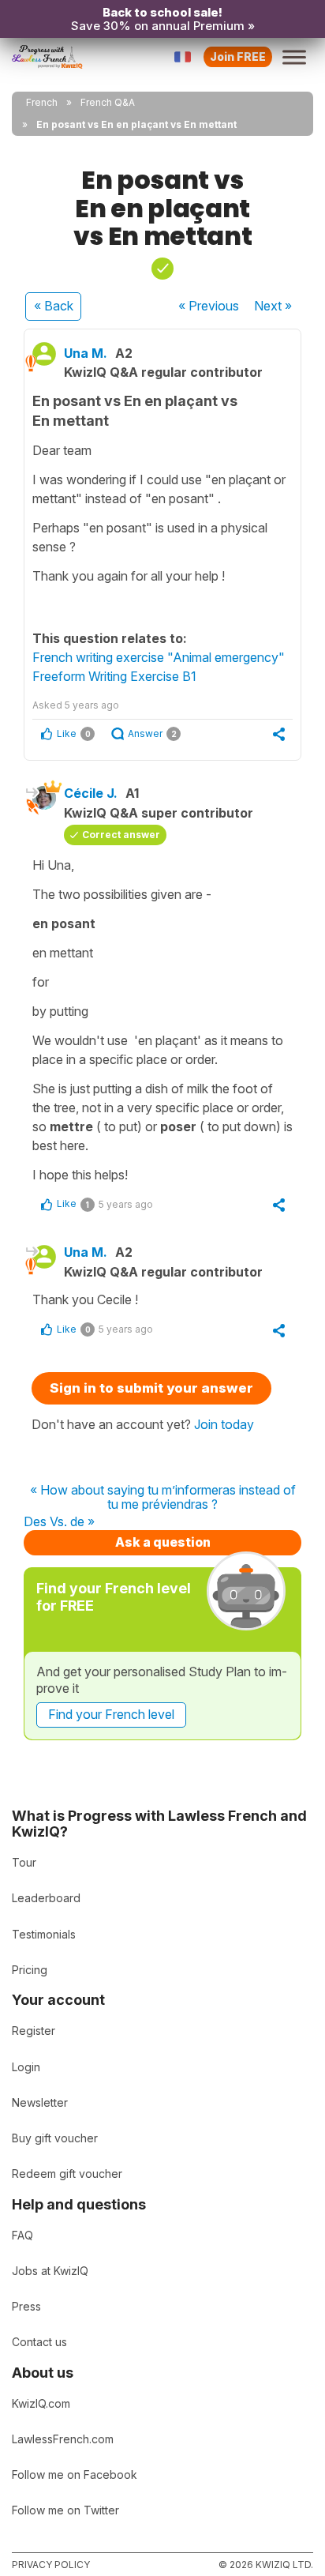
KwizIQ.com (41, 2403)
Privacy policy (51, 2565)
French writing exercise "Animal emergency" (159, 657)
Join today (224, 1424)
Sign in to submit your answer (151, 1388)
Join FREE (238, 56)
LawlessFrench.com (63, 2439)
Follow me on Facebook (75, 2474)
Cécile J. (91, 793)
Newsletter (40, 2102)
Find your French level (111, 1714)
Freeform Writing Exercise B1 (114, 676)
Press (26, 2306)
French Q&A (108, 102)
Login (26, 2067)
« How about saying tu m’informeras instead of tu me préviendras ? (163, 1497)
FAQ (22, 2235)
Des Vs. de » (59, 1522)
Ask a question (163, 1542)
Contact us (39, 2342)
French (42, 102)
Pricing (30, 1970)
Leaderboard (46, 1898)
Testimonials (44, 1934)
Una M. (86, 353)
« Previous (209, 306)
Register (34, 2031)
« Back (54, 306)
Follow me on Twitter (65, 2510)
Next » (273, 306)
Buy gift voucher (55, 2138)
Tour (24, 1862)
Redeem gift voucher (67, 2174)
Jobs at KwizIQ (50, 2271)
